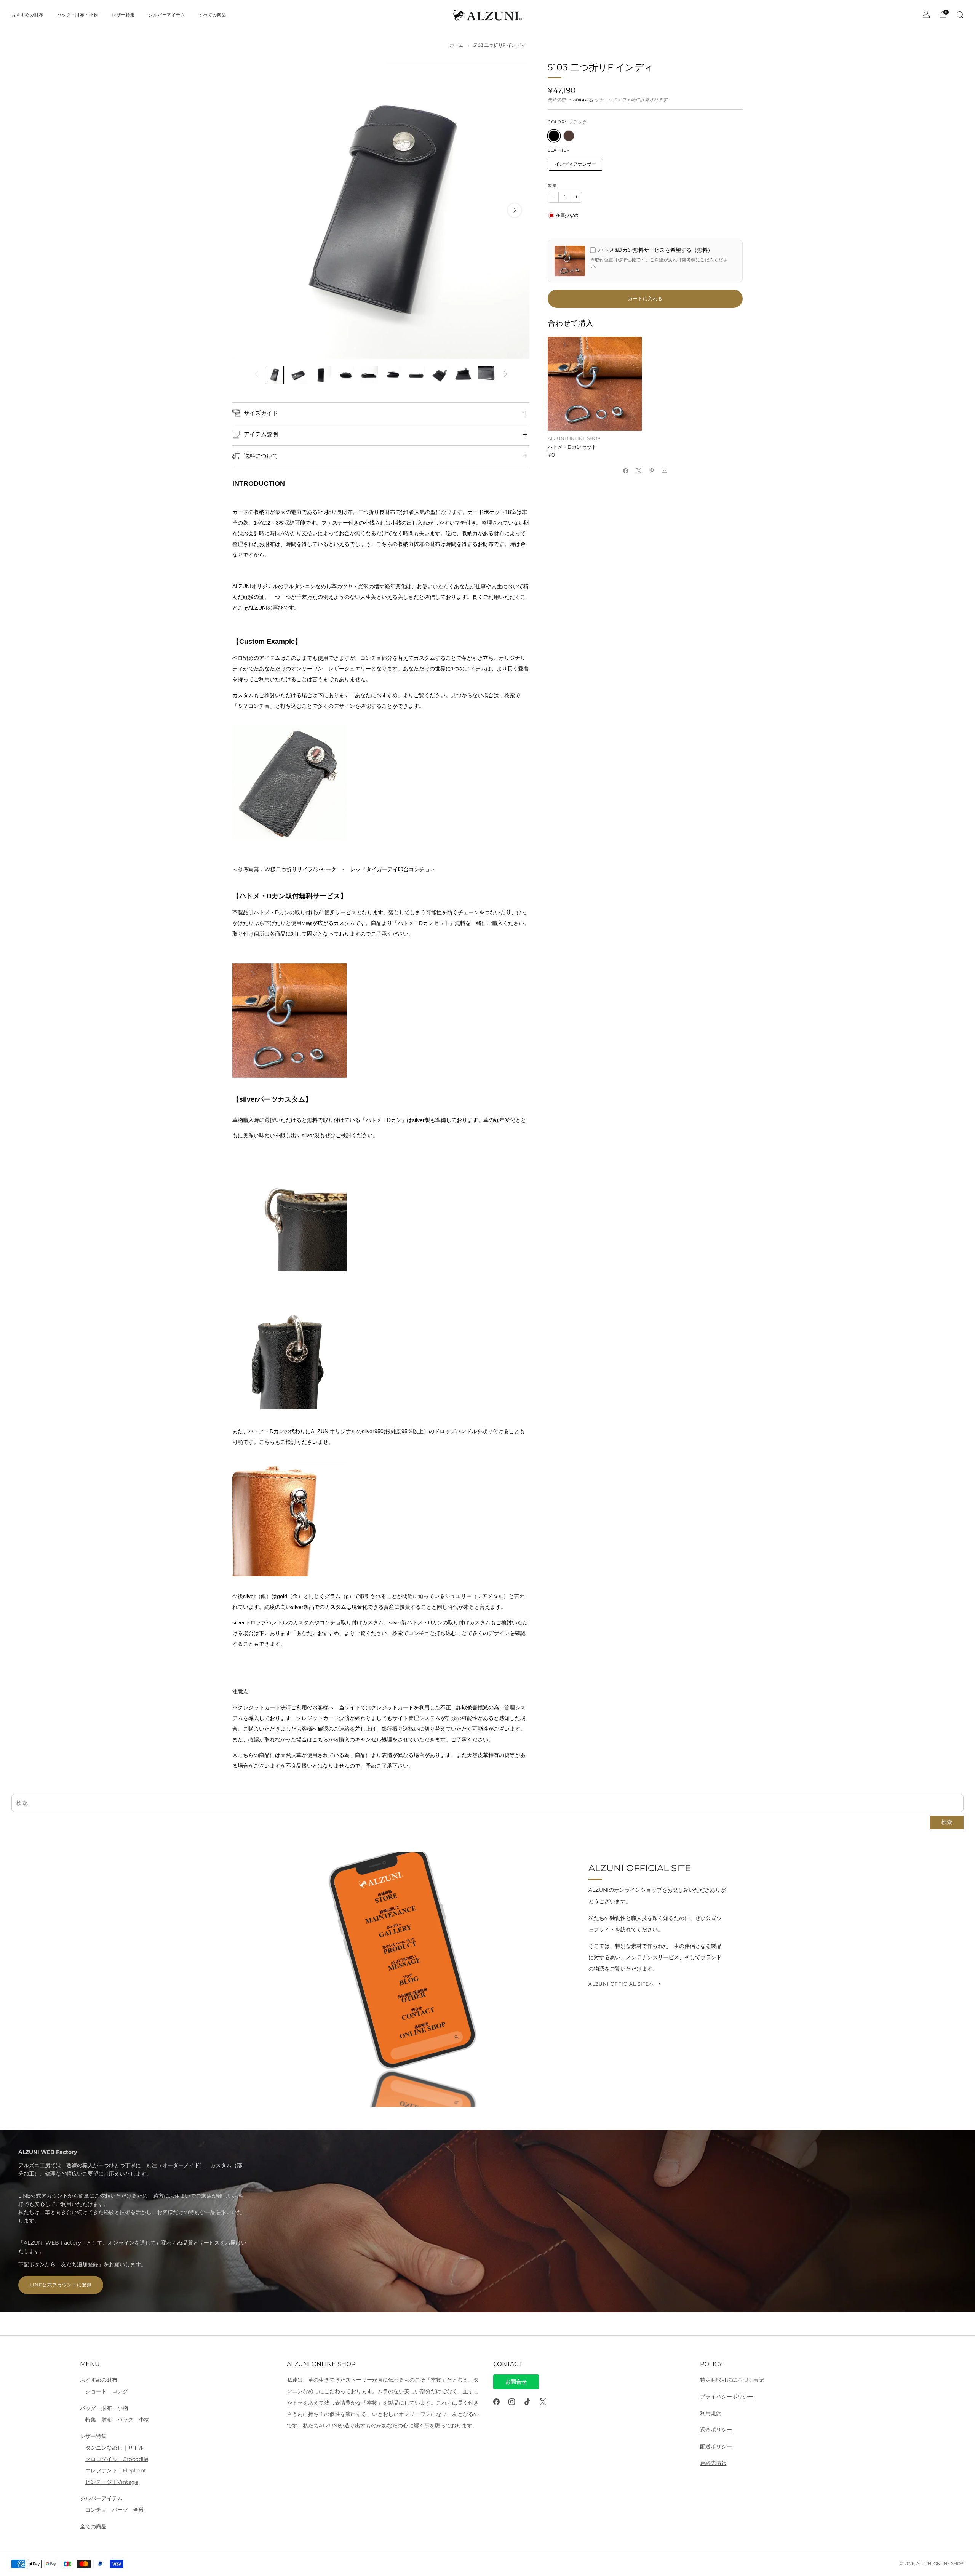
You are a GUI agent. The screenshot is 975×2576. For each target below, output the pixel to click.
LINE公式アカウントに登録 (61, 2285)
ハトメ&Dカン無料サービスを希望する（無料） (656, 250)
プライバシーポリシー (727, 2397)
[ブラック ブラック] (554, 136)
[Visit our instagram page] (512, 2402)
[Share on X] (639, 470)
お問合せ (516, 2382)
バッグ (125, 2419)
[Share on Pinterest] (652, 470)
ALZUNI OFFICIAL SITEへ (621, 1984)
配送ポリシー (716, 2446)
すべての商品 (213, 15)
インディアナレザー (575, 164)
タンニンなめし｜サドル (115, 2448)
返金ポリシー (716, 2430)
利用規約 (711, 2413)
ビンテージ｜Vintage (112, 2482)
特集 (91, 2419)
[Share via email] (665, 470)
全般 (139, 2510)
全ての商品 (93, 2526)
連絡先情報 (713, 2463)
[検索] (960, 14)
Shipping (583, 99)
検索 (947, 1822)
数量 (552, 186)
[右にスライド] (505, 375)
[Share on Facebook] (626, 470)
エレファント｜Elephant (116, 2470)
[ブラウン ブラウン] (569, 136)
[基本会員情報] (926, 14)
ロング (120, 2391)
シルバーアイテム (167, 15)
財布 (107, 2419)
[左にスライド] (257, 375)
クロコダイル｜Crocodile (117, 2459)
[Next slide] (515, 210)
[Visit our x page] (543, 2402)
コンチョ (96, 2510)
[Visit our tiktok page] (527, 2402)
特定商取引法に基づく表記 (732, 2380)
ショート (96, 2391)
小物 (144, 2419)
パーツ (120, 2510)
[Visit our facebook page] (496, 2402)
